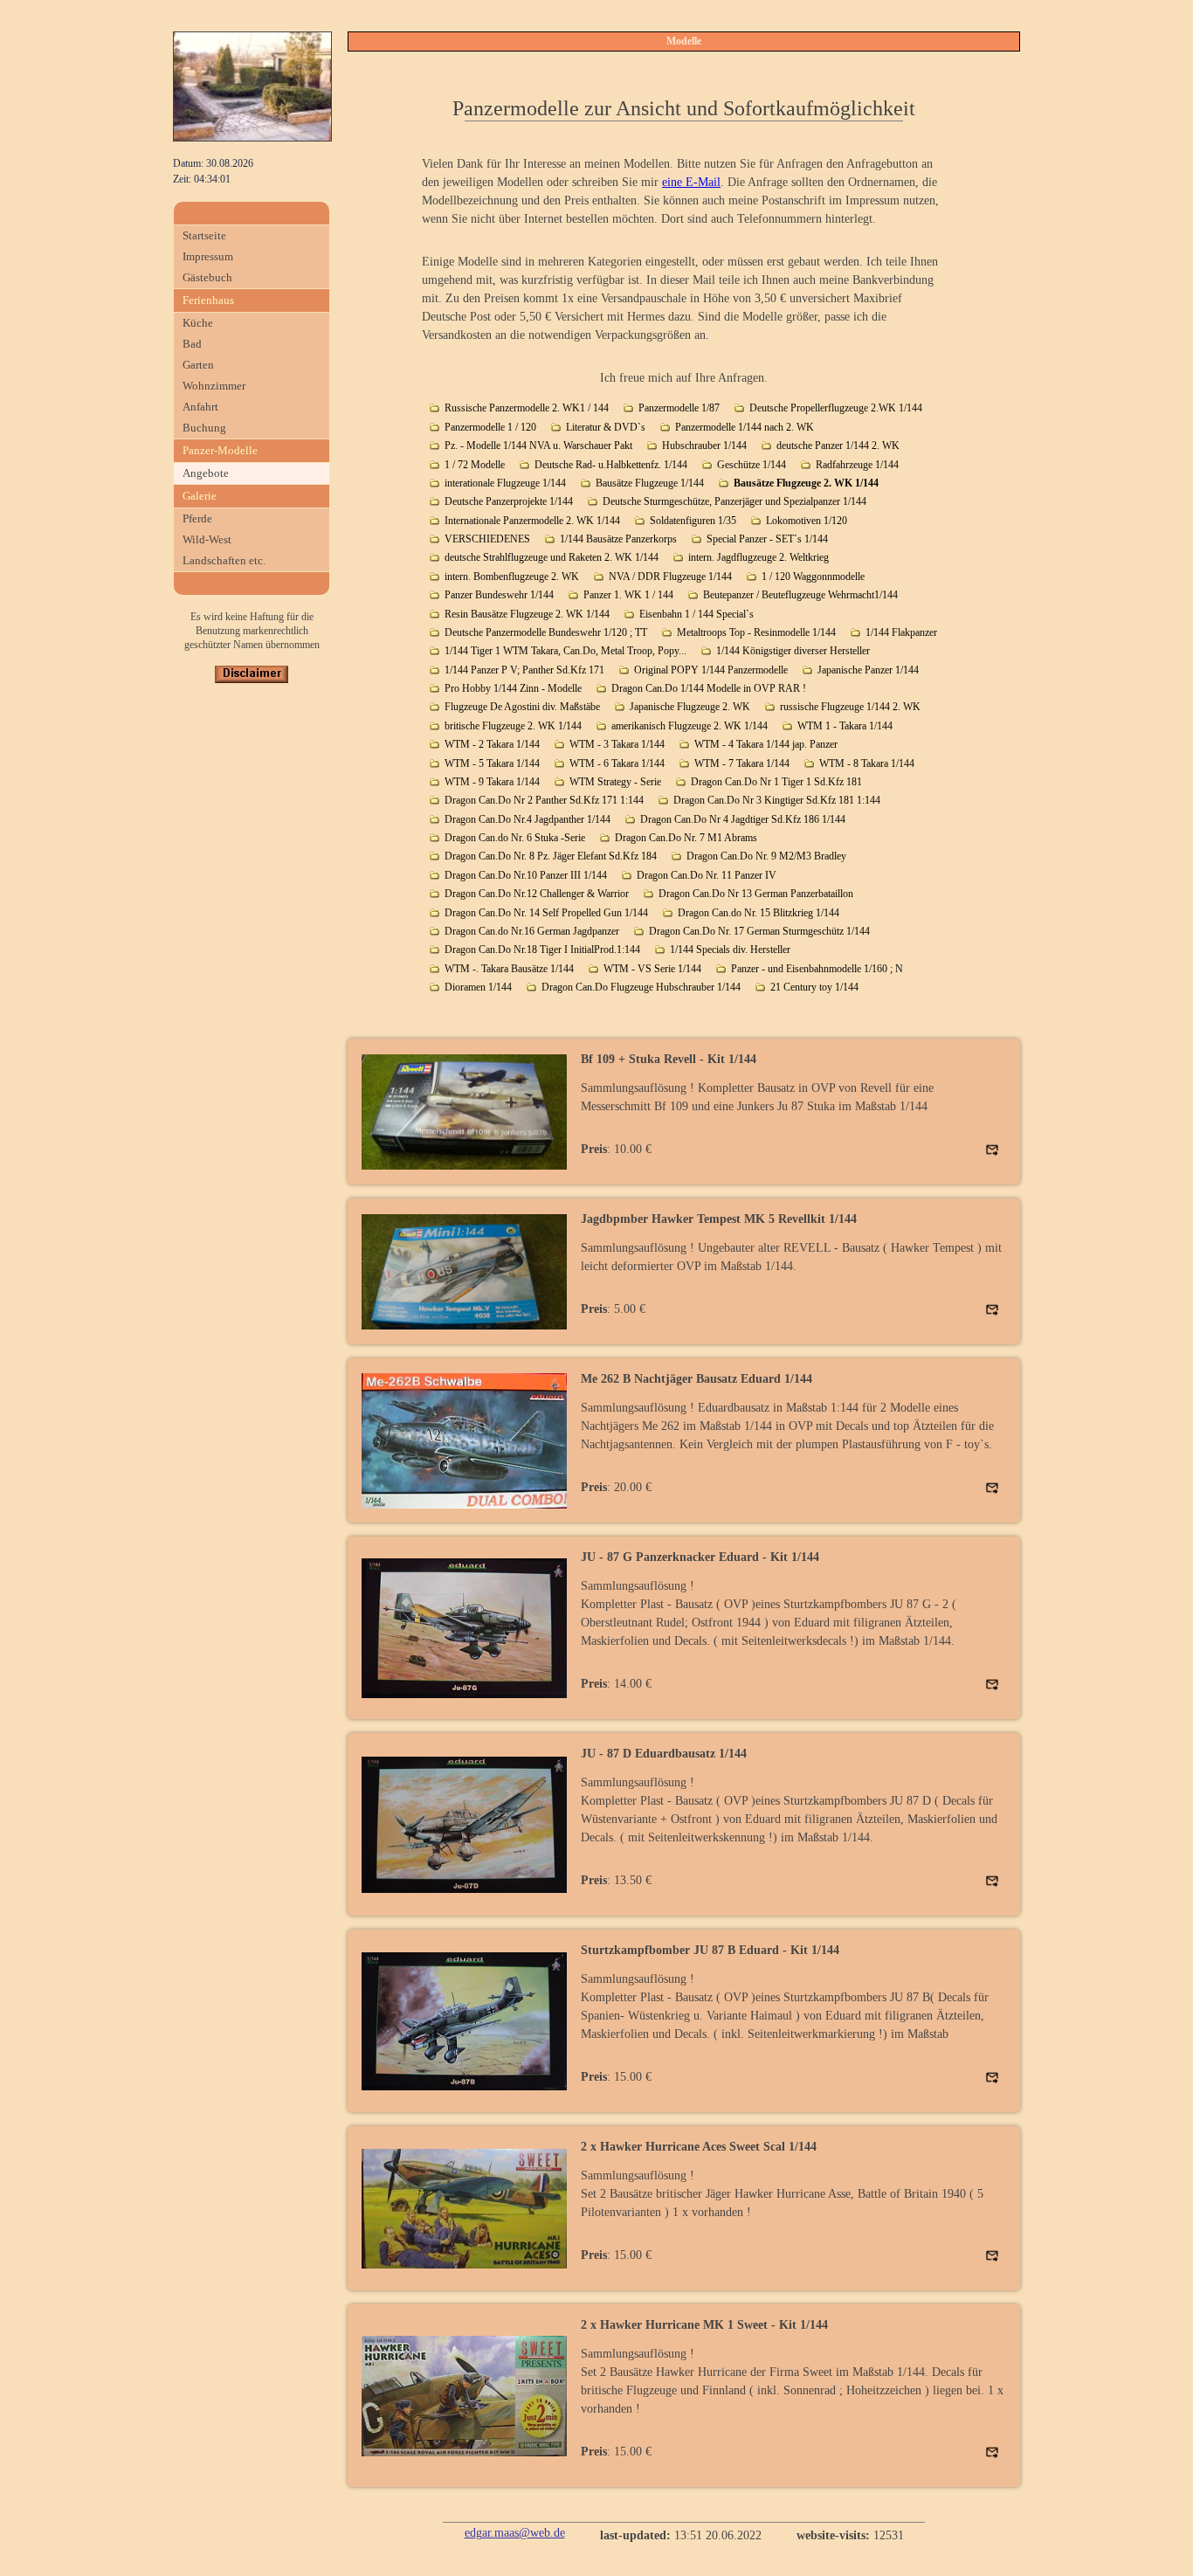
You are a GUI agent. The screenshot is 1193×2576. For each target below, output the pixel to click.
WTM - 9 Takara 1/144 (492, 782)
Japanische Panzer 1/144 (868, 670)
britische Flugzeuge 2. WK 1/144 (513, 726)
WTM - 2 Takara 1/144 (492, 744)
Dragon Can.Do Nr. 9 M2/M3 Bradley (766, 856)
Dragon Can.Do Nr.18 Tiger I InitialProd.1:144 (542, 950)
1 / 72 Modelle (475, 465)
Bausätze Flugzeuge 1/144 (650, 483)
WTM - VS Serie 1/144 (652, 969)
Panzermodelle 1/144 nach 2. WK (745, 427)
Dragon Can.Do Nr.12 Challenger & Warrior (537, 894)
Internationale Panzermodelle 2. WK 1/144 (532, 521)
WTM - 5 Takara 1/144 (492, 763)
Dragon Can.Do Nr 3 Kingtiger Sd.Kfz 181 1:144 (777, 800)
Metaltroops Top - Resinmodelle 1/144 (756, 632)
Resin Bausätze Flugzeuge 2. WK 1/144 (527, 614)
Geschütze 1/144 (752, 465)
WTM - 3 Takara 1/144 (617, 744)
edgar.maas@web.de (515, 2533)
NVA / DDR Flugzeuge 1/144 (670, 577)
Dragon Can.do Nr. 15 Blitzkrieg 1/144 (759, 913)
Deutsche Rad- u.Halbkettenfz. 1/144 (611, 465)
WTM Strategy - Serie (615, 782)
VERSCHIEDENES (487, 539)
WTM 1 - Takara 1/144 (845, 726)
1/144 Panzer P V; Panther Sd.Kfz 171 (524, 670)
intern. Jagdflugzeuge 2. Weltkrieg (759, 557)
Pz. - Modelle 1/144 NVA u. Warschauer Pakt (538, 445)
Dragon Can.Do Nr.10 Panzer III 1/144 (526, 875)
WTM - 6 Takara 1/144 (617, 763)
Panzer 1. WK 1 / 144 (628, 595)
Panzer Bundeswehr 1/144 (499, 595)
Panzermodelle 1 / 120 (490, 427)
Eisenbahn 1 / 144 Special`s (696, 614)
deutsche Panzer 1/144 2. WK (838, 445)
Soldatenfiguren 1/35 (693, 521)
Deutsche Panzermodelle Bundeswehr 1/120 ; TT (546, 632)
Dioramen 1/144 (478, 987)
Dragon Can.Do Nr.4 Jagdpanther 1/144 (528, 819)
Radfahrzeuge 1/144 (857, 465)
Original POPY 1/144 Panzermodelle (711, 670)
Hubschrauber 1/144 (704, 445)
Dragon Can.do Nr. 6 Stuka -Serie (515, 838)
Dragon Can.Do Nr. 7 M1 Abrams (686, 838)
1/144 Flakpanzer (901, 632)
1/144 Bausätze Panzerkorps (618, 539)
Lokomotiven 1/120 (807, 521)
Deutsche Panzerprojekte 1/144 (509, 501)
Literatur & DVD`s (606, 427)
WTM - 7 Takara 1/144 (742, 763)
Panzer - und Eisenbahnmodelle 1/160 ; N (817, 969)
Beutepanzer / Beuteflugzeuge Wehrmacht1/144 (800, 595)
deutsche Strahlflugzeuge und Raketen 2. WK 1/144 (552, 557)
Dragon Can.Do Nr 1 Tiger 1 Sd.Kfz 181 (776, 782)
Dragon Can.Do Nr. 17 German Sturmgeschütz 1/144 (759, 931)
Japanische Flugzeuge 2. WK (690, 707)
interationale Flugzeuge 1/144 (505, 483)
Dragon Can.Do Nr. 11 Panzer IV (707, 875)
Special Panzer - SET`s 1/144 (767, 539)
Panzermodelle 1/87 (679, 408)
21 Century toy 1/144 (814, 987)
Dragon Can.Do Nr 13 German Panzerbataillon (756, 894)
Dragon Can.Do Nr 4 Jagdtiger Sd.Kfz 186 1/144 (743, 819)
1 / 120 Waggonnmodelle (813, 577)
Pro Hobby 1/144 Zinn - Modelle (513, 688)
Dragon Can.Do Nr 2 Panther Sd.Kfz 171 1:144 (544, 800)
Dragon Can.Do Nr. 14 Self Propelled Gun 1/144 (546, 913)
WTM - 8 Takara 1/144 (867, 763)
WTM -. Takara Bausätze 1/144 (509, 969)
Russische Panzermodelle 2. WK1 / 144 (527, 408)
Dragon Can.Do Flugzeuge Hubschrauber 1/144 (641, 987)
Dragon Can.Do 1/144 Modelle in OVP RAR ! (709, 688)
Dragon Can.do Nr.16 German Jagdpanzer (532, 931)
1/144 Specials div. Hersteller (730, 950)
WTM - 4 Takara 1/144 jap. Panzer (766, 744)
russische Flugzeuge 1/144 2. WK (850, 707)
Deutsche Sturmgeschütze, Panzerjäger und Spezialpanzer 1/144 (734, 501)
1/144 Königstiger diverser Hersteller (793, 651)
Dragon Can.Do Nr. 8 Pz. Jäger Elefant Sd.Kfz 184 (551, 856)
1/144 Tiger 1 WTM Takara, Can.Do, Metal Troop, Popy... (565, 651)
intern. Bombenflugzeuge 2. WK (512, 577)
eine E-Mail (691, 182)
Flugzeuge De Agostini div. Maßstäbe (522, 707)
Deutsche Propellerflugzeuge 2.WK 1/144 (836, 408)
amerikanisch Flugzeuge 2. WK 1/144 (690, 726)
